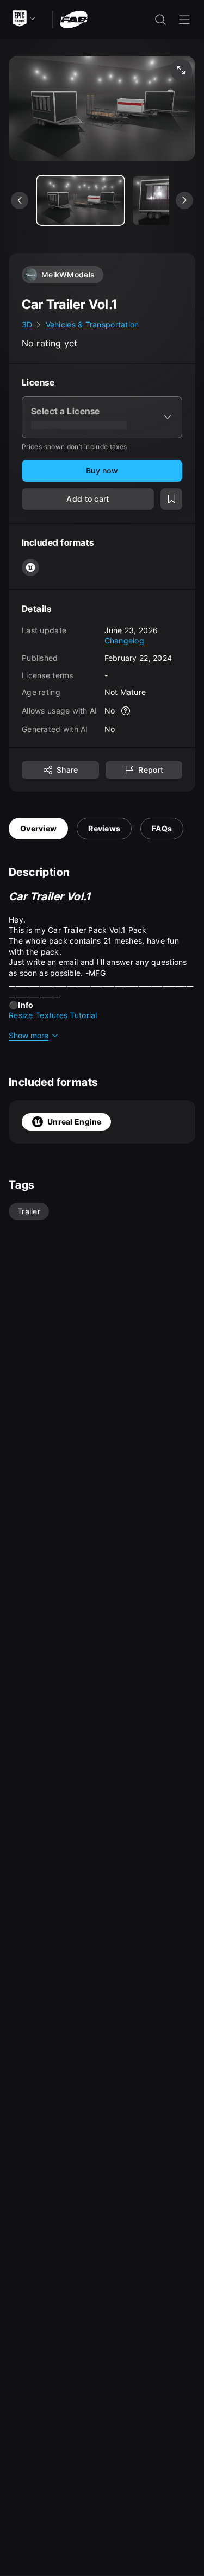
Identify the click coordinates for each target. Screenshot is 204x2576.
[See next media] (184, 200)
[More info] (126, 711)
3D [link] (27, 324)
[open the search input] (160, 20)
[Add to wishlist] (171, 499)
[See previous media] (20, 200)
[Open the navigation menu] (184, 20)
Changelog (125, 640)
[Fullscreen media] (181, 70)
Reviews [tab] (104, 828)
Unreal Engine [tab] (75, 1122)
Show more (29, 1035)
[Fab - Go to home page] (74, 19)
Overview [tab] (38, 828)
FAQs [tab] (162, 828)
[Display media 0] (81, 200)
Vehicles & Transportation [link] (92, 324)
